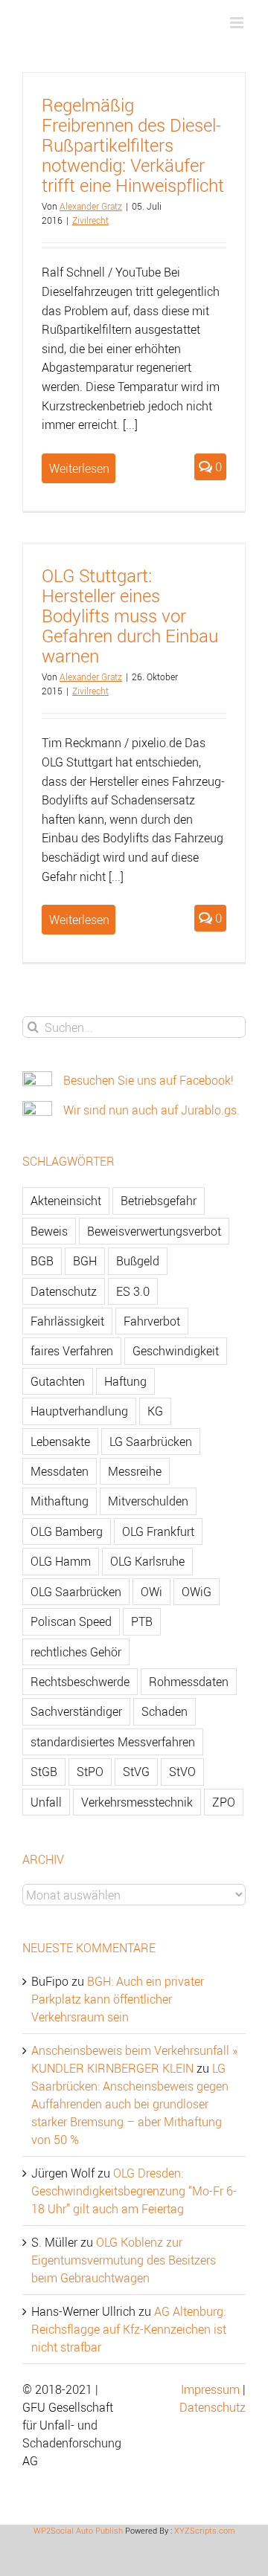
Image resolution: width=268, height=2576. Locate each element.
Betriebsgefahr (159, 1201)
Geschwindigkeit (176, 1351)
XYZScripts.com (205, 2530)
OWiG (197, 1592)
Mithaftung (60, 1501)
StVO (182, 1772)
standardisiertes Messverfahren (113, 1742)
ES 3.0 (133, 1291)
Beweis (49, 1231)
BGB (42, 1261)
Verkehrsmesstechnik (137, 1802)
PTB (142, 1621)
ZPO (224, 1802)
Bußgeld (138, 1261)
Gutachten (58, 1381)
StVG (136, 1772)
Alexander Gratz (91, 206)
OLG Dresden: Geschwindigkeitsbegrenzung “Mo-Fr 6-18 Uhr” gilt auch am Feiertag (134, 2191)
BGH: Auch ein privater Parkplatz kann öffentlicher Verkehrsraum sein (118, 1999)
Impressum (210, 2389)
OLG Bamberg (67, 1531)
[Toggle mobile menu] (238, 23)
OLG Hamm (61, 1561)
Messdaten (60, 1471)
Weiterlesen (79, 468)
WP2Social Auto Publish (78, 2530)
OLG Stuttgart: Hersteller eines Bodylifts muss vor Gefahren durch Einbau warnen (130, 616)
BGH (85, 1261)
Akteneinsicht (66, 1201)
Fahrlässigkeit (67, 1321)
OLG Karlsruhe (147, 1561)
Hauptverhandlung (79, 1411)
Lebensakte (60, 1442)
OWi (151, 1592)
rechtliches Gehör (76, 1652)
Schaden (165, 1711)
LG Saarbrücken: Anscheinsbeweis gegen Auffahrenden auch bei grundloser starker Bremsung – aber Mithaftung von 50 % (130, 2104)
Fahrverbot (152, 1321)
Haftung (125, 1381)
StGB (44, 1772)
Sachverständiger (76, 1711)
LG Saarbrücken (151, 1442)
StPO (90, 1772)
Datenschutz (64, 1291)
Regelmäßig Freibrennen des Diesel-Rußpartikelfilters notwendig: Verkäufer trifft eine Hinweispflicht (133, 145)
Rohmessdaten (189, 1682)
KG (155, 1411)
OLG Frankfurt (158, 1531)
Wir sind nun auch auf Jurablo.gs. (151, 1110)
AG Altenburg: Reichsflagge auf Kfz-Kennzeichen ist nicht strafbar (129, 2329)
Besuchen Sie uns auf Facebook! (149, 1080)
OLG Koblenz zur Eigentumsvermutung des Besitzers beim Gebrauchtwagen (124, 2260)
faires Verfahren (72, 1351)
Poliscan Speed (71, 1621)
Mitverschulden (148, 1501)
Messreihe (135, 1471)
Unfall (46, 1802)
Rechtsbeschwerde (80, 1682)
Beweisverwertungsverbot (154, 1231)
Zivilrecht (90, 220)
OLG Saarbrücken (76, 1592)
